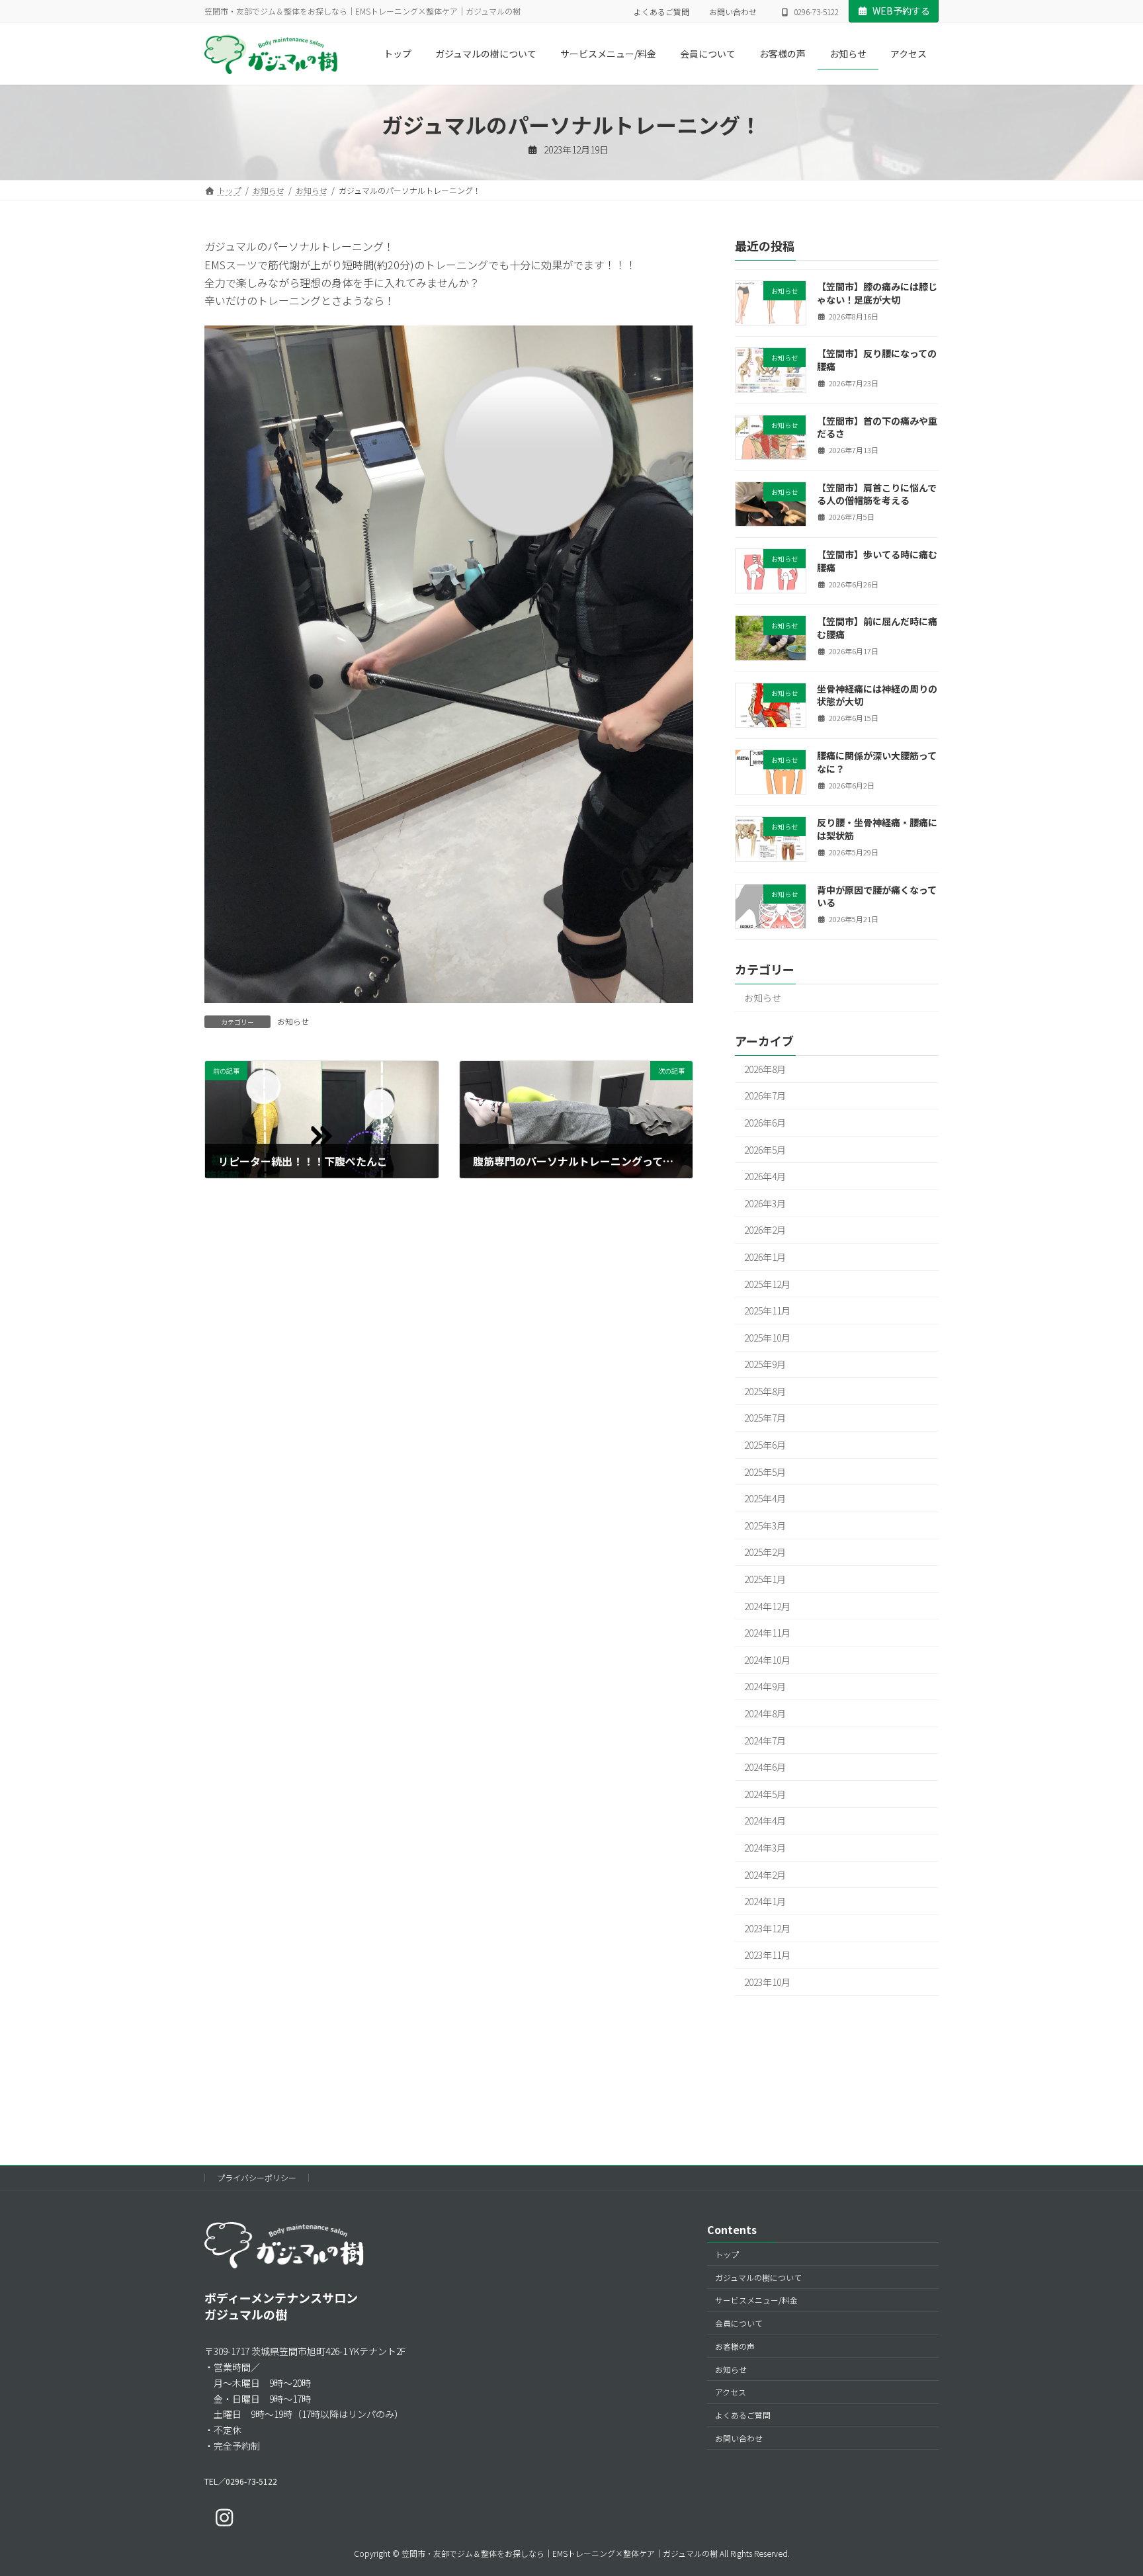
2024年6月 (765, 1768)
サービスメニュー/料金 (756, 2300)
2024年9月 (765, 1687)
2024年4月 (765, 1821)
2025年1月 (765, 1579)
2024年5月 (765, 1794)
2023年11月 (767, 1955)
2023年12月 (767, 1928)
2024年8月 (765, 1713)
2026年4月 (765, 1177)
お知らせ (293, 1021)
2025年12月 (767, 1284)
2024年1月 (765, 1902)
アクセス (731, 2392)
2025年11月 (767, 1311)
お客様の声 (735, 2346)
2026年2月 (765, 1230)
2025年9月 (765, 1365)
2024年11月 (767, 1633)
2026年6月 (765, 1123)
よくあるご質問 (661, 12)
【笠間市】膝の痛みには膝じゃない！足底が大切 (877, 293)
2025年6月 (765, 1445)
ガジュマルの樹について (758, 2277)
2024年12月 (767, 1606)
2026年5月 (765, 1150)
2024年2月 (765, 1875)
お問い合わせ (733, 12)
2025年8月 (765, 1391)
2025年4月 (765, 1499)
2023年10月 (767, 1982)
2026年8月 (765, 1069)
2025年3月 (765, 1525)
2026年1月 (765, 1257)
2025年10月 (767, 1338)
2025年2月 (765, 1553)
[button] (241, 2481)
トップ (727, 2254)
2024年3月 (765, 1848)
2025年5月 (765, 1472)
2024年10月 (767, 1660)
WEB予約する (901, 11)
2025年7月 (765, 1418)
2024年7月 (765, 1740)
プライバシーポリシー (257, 2177)
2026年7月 (765, 1096)
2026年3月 (765, 1203)
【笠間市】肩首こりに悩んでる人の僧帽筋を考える (877, 494)
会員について (739, 2323)
